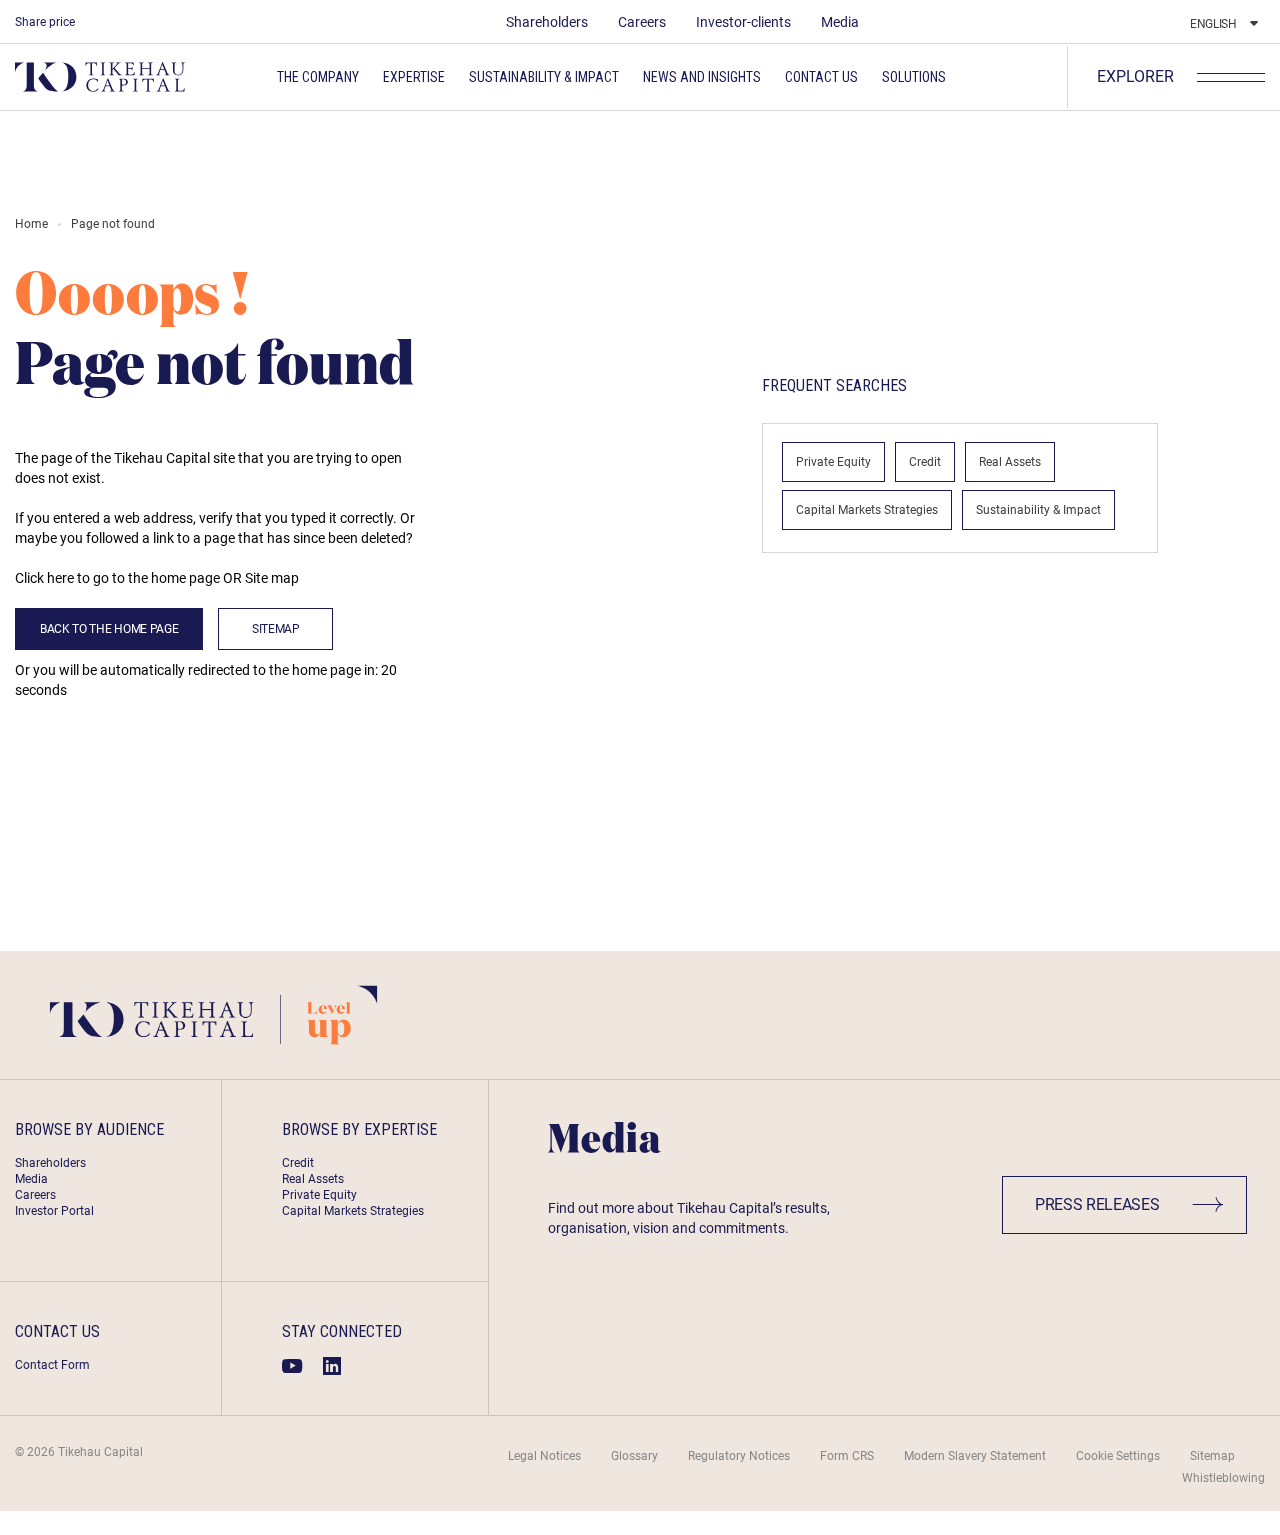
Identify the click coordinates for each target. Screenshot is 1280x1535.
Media (840, 22)
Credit (925, 462)
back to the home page (109, 629)
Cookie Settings (1118, 1456)
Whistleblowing (1223, 1478)
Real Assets (1010, 462)
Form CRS (847, 1456)
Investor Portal (54, 1211)
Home (31, 224)
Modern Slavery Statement (975, 1456)
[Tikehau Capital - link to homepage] (100, 77)
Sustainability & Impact (1038, 510)
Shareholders (547, 22)
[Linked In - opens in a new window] (332, 1366)
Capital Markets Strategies (867, 510)
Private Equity (833, 462)
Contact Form (52, 1365)
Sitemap (276, 629)
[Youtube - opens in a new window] (292, 1365)
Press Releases (1097, 1204)
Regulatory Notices (739, 1456)
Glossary (634, 1456)
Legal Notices (544, 1456)
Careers (642, 22)
